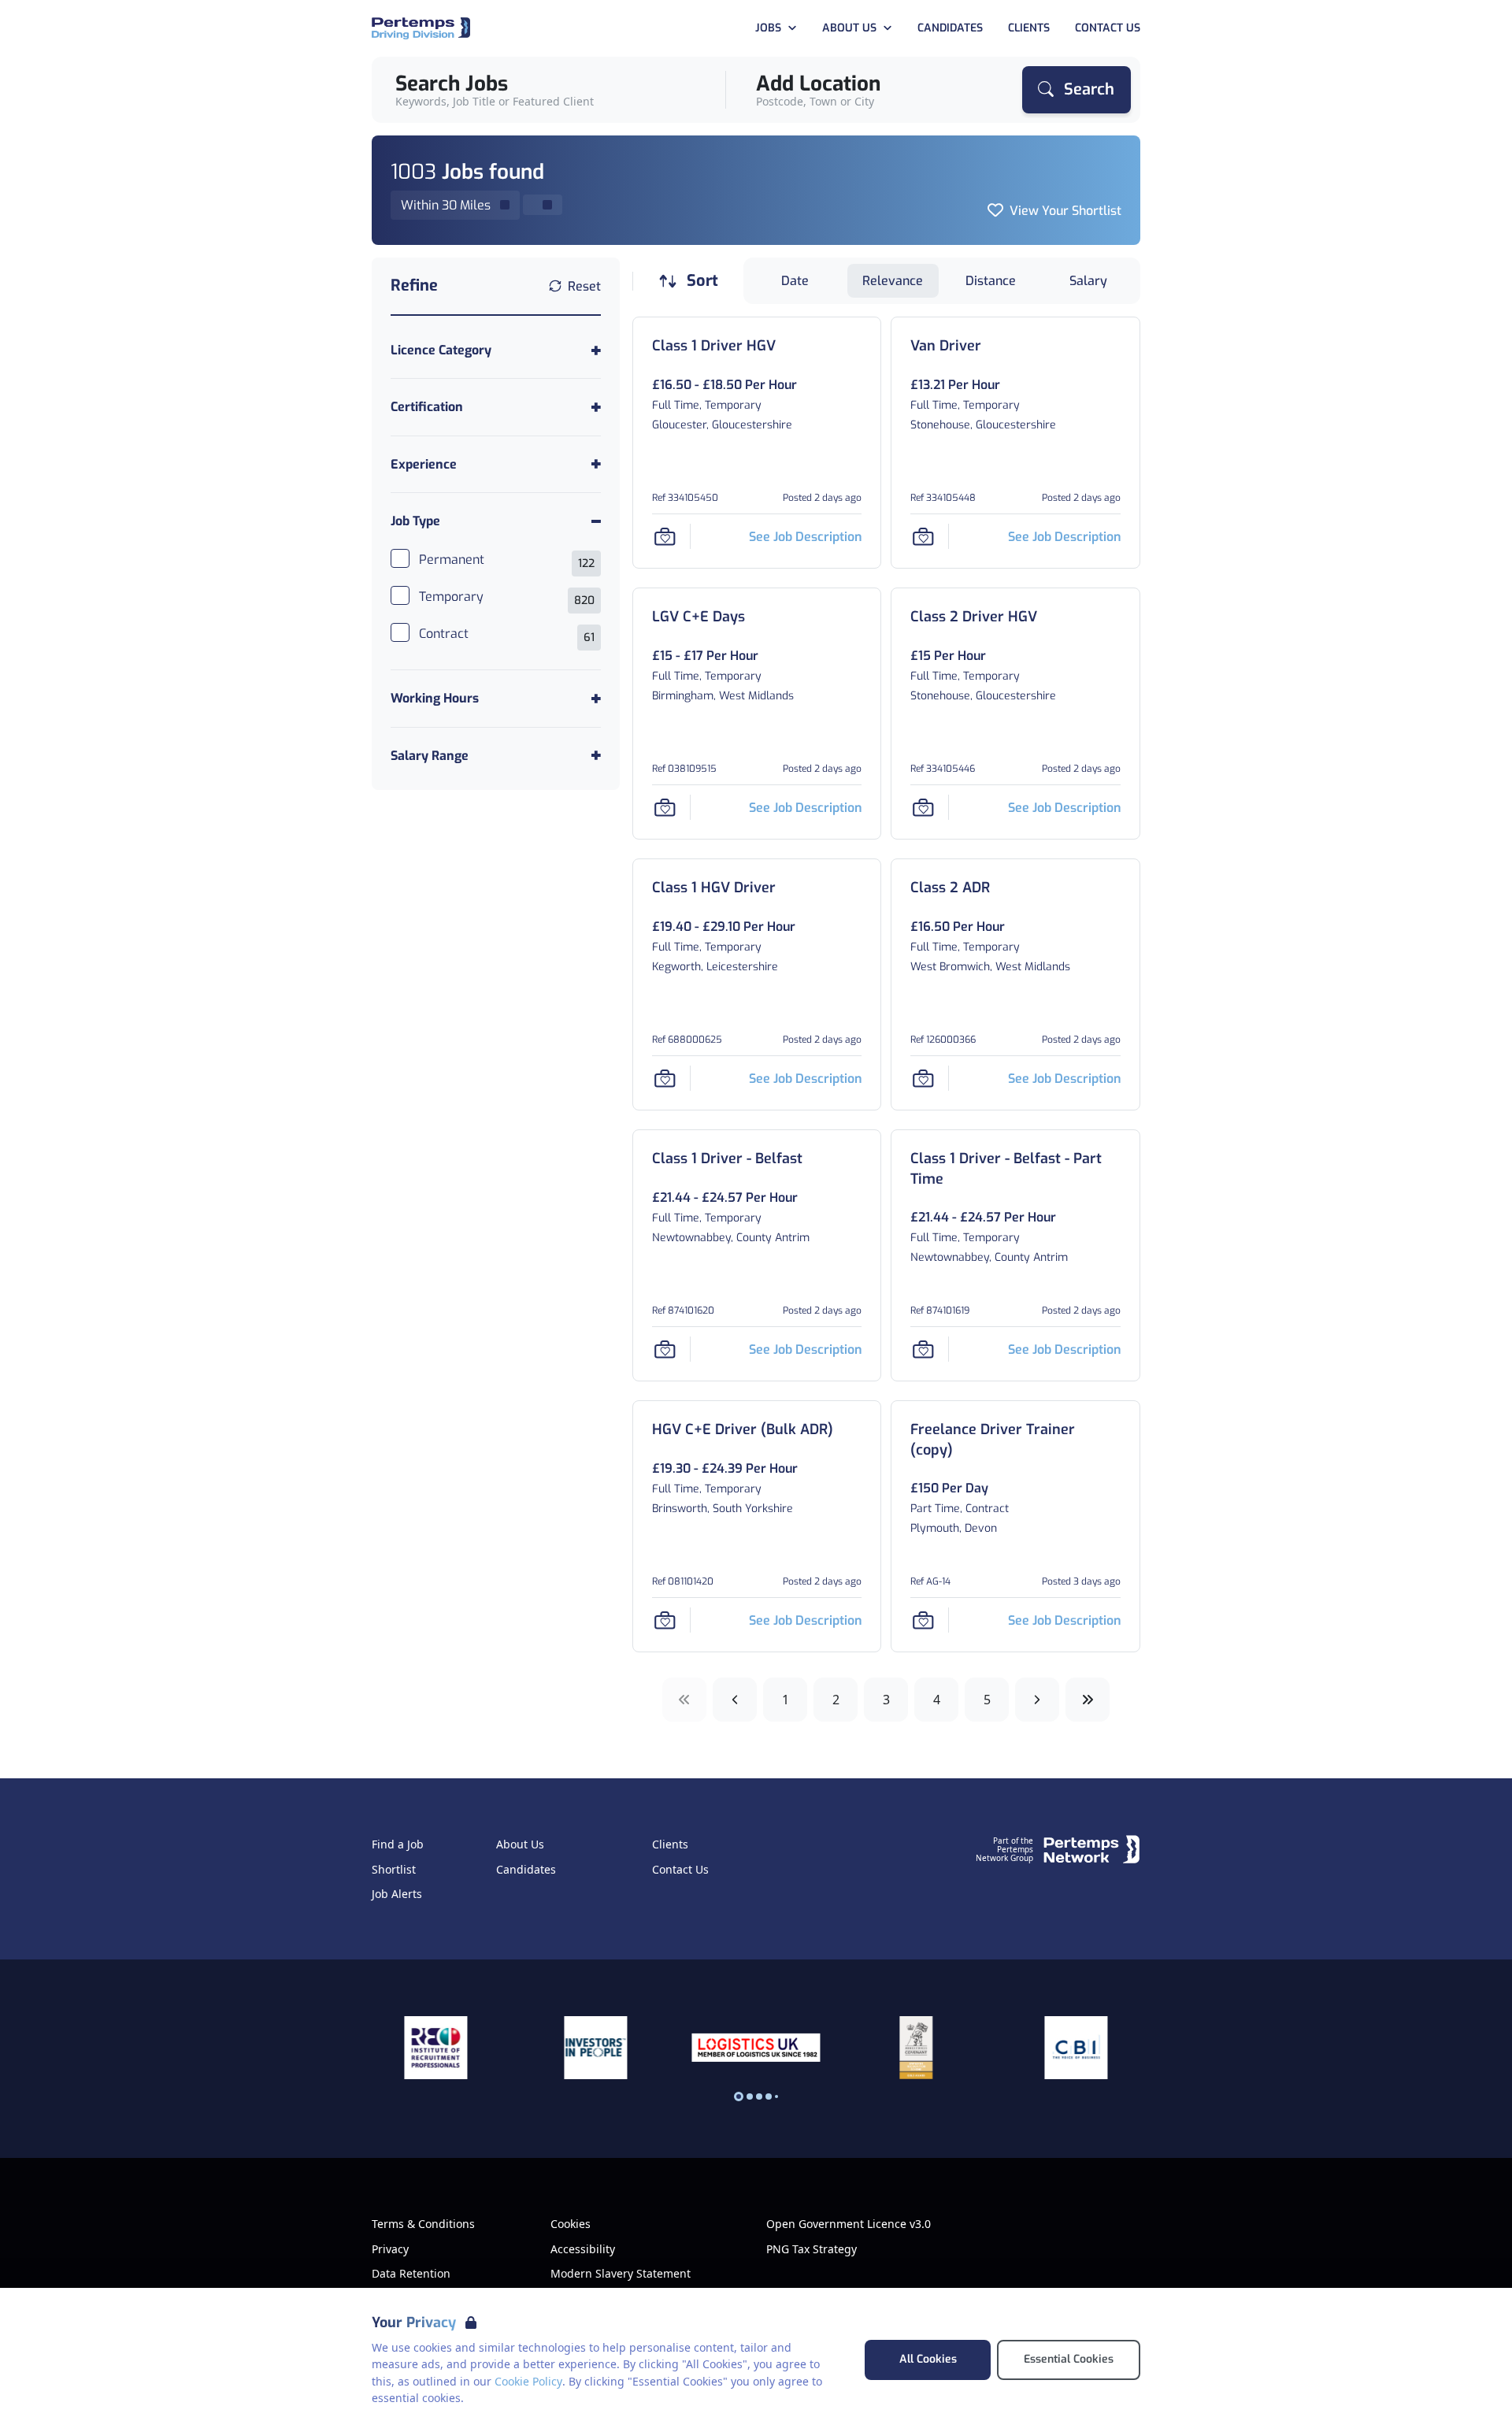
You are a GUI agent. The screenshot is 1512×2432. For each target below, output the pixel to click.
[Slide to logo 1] (750, 2096)
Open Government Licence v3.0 (849, 2224)
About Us (849, 28)
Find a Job (398, 1844)
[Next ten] (1088, 1700)
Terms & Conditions (423, 2224)
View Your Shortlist (1065, 211)
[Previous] (735, 1700)
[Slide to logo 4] (776, 2096)
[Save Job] (665, 536)
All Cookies (928, 2359)
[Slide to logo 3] (769, 2096)
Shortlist (394, 1870)
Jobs (768, 28)
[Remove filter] (543, 205)
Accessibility (583, 2249)
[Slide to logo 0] (739, 2096)
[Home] (421, 29)
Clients (1029, 28)
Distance (991, 281)
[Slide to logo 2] (759, 2096)
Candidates (950, 28)
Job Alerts (397, 1894)
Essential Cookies (1069, 2359)
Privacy (390, 2249)
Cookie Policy (528, 2381)
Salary (1088, 281)
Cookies (571, 2224)
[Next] (1037, 1700)
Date (795, 281)
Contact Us (1108, 28)
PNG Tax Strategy (812, 2249)
